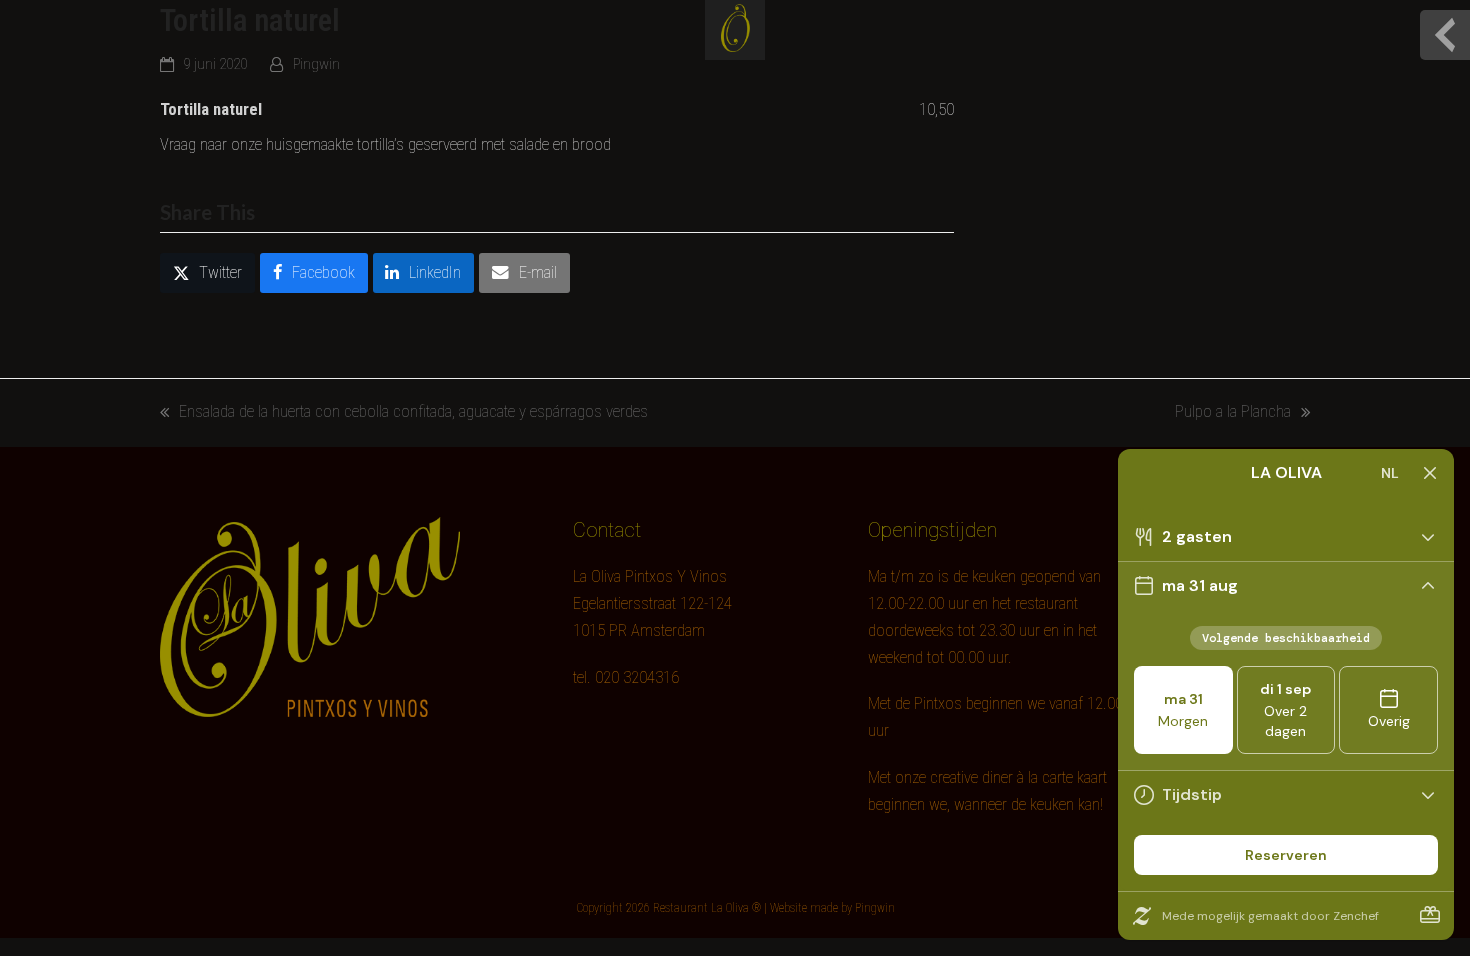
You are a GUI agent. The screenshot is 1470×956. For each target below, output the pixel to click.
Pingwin (316, 64)
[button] (207, 273)
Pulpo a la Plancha (1233, 414)
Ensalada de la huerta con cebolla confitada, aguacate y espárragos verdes (404, 414)
